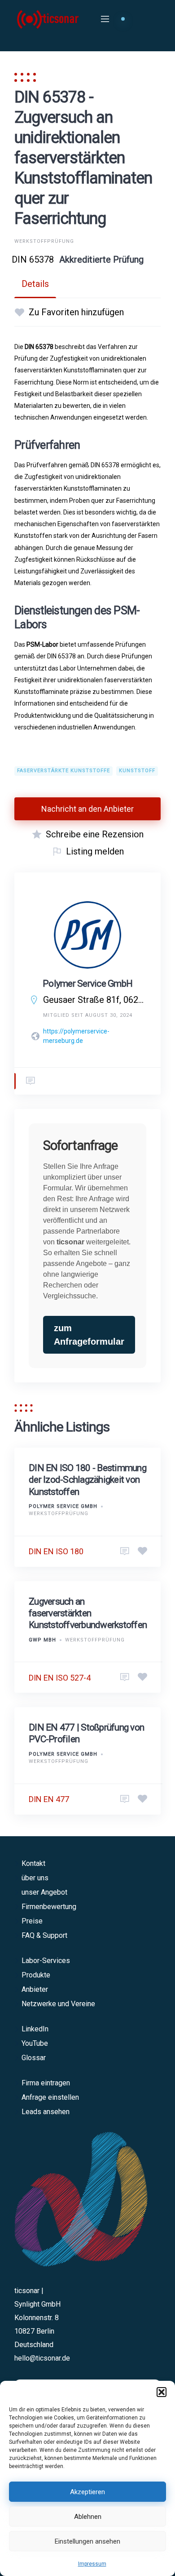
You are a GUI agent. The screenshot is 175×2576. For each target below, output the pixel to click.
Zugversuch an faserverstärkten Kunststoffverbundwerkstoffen (88, 1613)
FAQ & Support (44, 1935)
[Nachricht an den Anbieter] (125, 1552)
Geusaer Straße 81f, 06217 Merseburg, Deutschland (95, 1000)
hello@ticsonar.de (42, 2358)
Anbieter (35, 1989)
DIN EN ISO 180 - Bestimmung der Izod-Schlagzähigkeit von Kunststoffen (87, 1480)
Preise (32, 1921)
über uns (35, 1878)
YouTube (35, 2043)
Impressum (92, 2564)
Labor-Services (46, 1961)
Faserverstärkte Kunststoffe (63, 771)
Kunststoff (137, 771)
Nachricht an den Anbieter (87, 809)
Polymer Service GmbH (87, 984)
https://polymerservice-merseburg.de (76, 1036)
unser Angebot (44, 1892)
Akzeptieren (87, 2492)
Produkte (36, 1975)
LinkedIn (35, 2029)
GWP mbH (42, 1640)
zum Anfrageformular (89, 1335)
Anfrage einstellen (50, 2097)
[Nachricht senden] (31, 1081)
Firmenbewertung (49, 1907)
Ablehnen (88, 2517)
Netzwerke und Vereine (58, 2004)
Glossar (34, 2058)
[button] (162, 2392)
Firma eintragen (46, 2083)
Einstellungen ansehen (87, 2541)
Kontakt (33, 1863)
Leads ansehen (46, 2112)
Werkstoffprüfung (44, 241)
